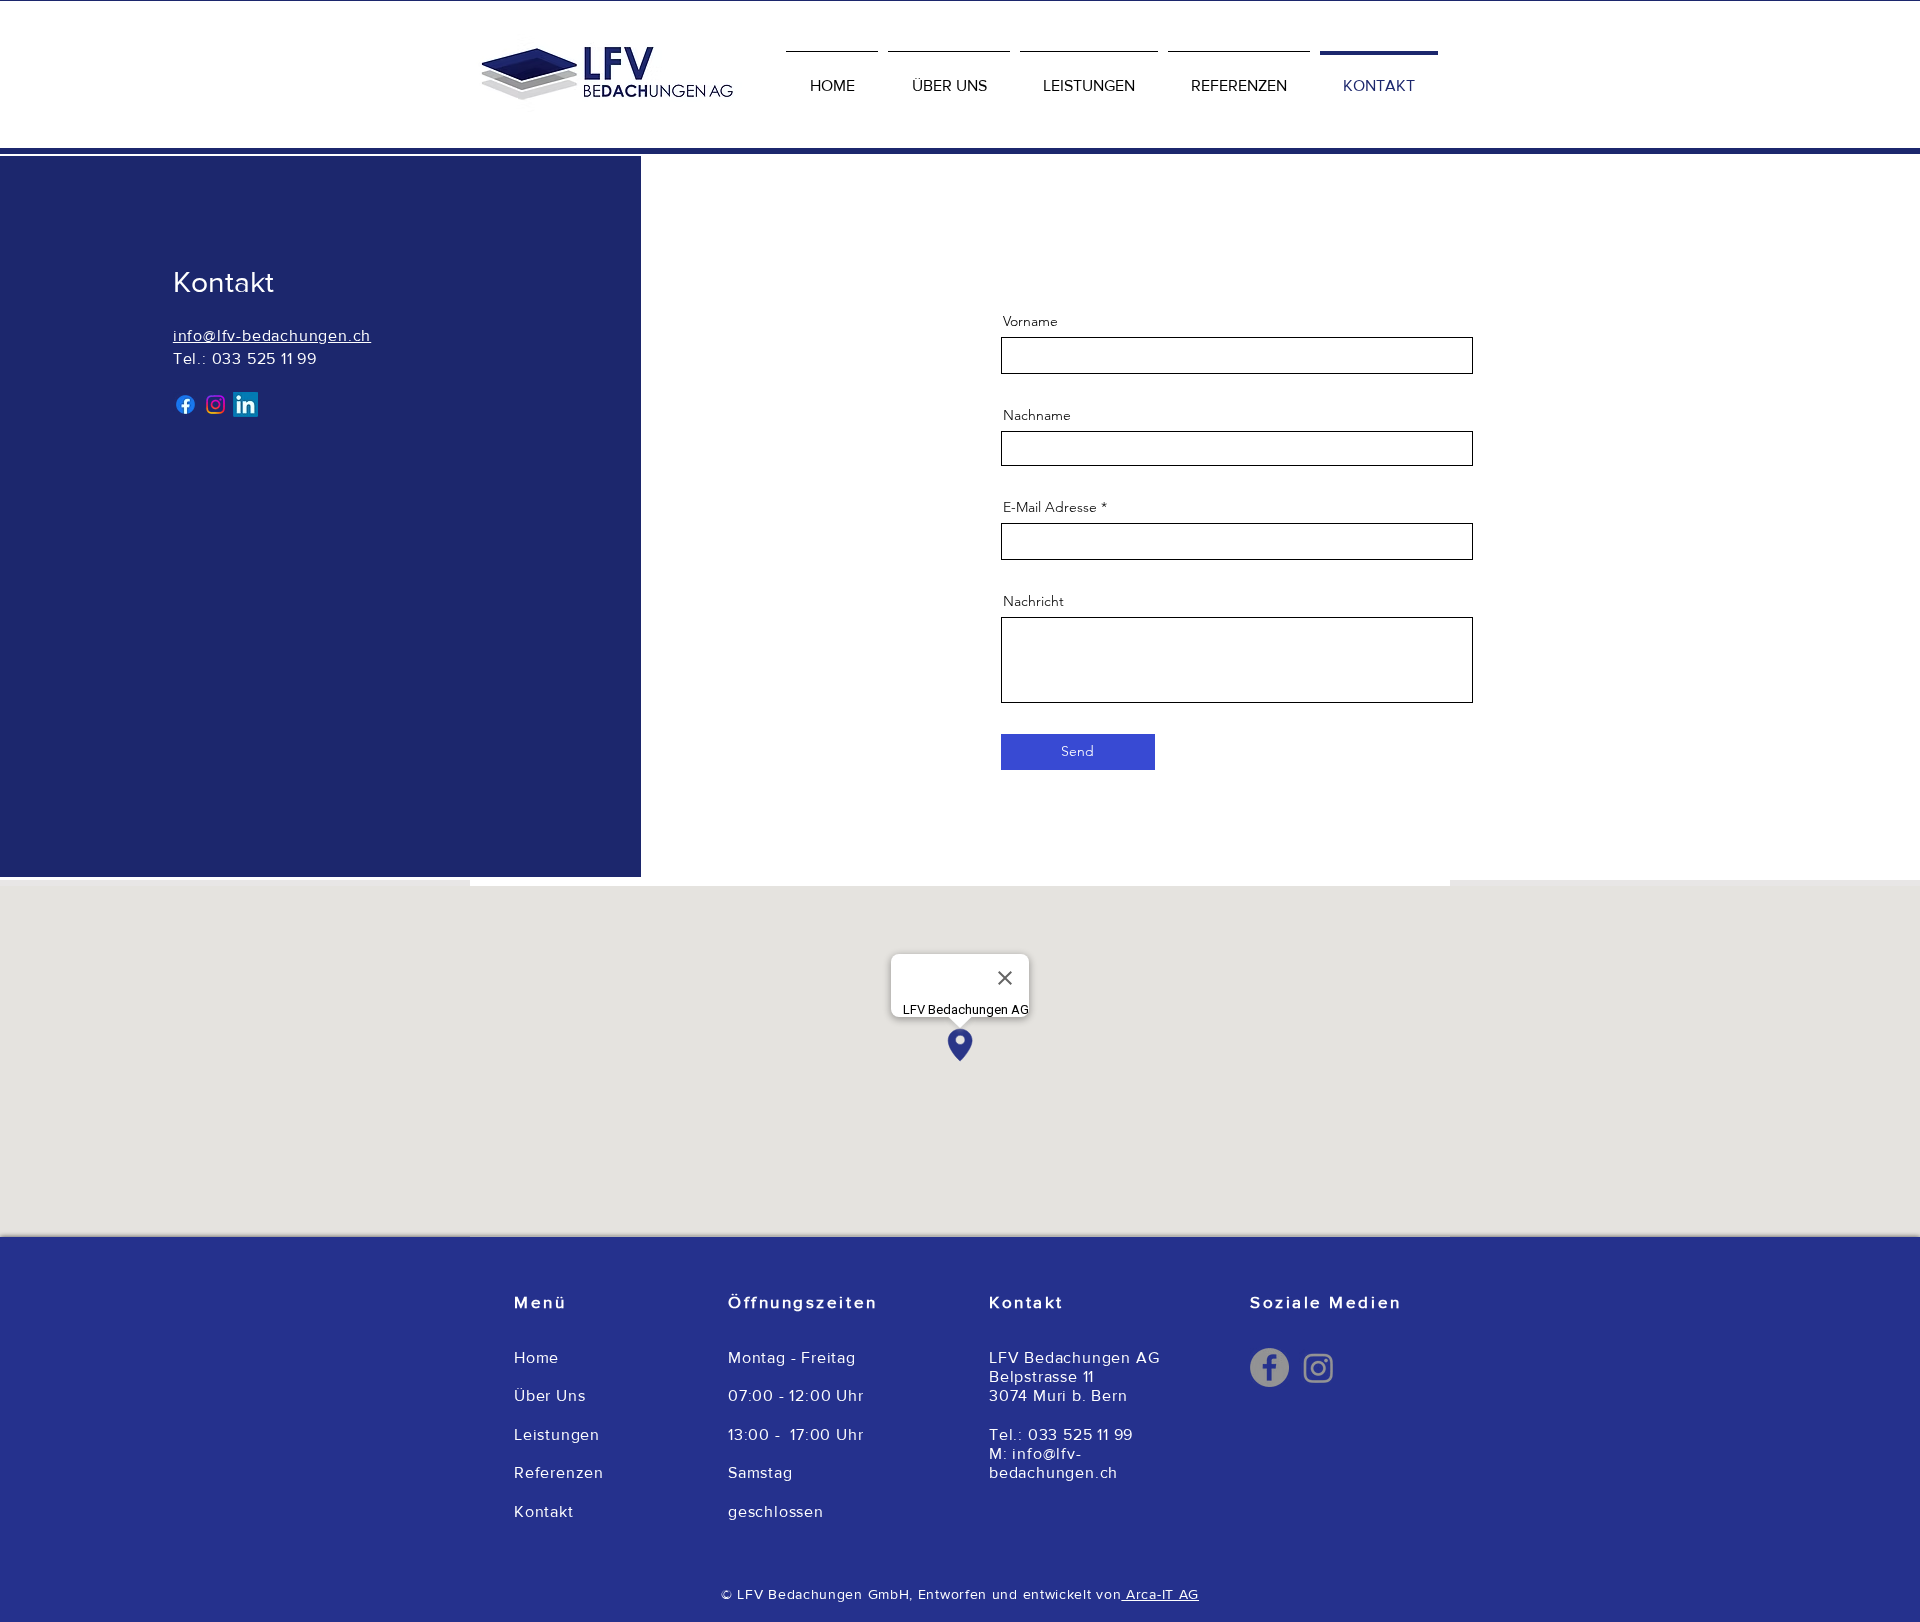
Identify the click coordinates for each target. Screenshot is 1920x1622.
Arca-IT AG (1160, 1594)
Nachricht (1033, 601)
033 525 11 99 (264, 358)
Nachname (1037, 415)
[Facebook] (1269, 1367)
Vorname (1030, 321)
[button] (1089, 77)
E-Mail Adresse (1050, 507)
